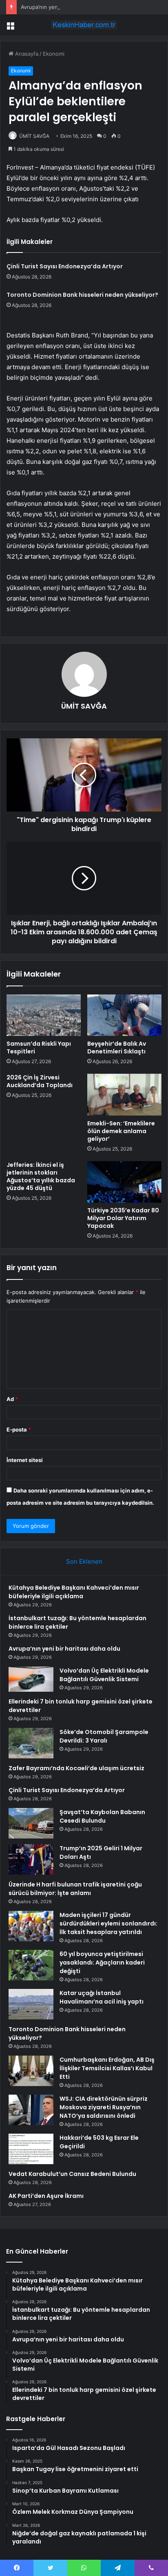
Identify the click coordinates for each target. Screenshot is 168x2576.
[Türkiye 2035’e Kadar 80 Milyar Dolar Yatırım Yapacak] (124, 1182)
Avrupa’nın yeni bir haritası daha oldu (67, 7)
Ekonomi (54, 54)
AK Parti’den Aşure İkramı (46, 2196)
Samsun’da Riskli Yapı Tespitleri (39, 1048)
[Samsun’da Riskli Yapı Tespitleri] (44, 1015)
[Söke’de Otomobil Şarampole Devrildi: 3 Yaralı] (31, 1743)
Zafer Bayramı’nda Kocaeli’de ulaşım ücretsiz (76, 1768)
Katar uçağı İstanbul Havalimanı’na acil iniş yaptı (102, 1997)
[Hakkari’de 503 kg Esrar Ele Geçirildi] (31, 2149)
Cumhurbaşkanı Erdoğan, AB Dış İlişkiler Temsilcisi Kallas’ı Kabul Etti (107, 2068)
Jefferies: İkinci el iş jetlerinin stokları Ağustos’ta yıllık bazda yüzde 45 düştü (41, 1176)
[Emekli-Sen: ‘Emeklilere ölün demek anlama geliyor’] (124, 1095)
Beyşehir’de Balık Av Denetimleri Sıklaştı (117, 1048)
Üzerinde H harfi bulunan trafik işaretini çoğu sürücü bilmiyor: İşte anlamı (75, 1889)
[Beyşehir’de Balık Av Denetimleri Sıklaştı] (124, 1015)
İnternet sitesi (25, 1460)
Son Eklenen (84, 1561)
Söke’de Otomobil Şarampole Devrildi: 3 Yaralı (104, 1736)
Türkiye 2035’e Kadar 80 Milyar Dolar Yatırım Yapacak (123, 1218)
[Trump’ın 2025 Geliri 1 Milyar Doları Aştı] (31, 1859)
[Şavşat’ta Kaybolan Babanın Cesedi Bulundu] (31, 1823)
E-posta (19, 1429)
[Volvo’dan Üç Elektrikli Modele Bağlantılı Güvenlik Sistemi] (31, 1679)
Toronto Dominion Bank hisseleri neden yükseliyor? (82, 295)
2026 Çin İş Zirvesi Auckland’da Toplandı (40, 1081)
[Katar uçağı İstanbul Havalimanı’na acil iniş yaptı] (31, 2004)
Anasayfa (26, 54)
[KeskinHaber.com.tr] (84, 25)
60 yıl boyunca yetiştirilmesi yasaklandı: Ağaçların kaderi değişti (102, 1962)
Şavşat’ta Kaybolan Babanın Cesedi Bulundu (102, 1816)
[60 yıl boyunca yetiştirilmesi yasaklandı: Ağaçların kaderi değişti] (31, 1965)
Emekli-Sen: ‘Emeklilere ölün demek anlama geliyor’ (121, 1131)
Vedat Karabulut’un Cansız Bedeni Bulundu (72, 2174)
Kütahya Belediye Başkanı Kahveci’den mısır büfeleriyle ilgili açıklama (74, 1592)
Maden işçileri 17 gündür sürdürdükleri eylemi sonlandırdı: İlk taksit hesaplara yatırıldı (108, 1923)
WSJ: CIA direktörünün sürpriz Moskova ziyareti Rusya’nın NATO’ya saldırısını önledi (104, 2107)
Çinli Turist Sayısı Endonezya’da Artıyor (65, 266)
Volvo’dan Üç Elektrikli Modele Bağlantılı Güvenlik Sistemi (104, 1675)
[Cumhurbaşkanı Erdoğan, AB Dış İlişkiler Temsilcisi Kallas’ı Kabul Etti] (31, 2071)
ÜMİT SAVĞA (34, 136)
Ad (12, 1399)
